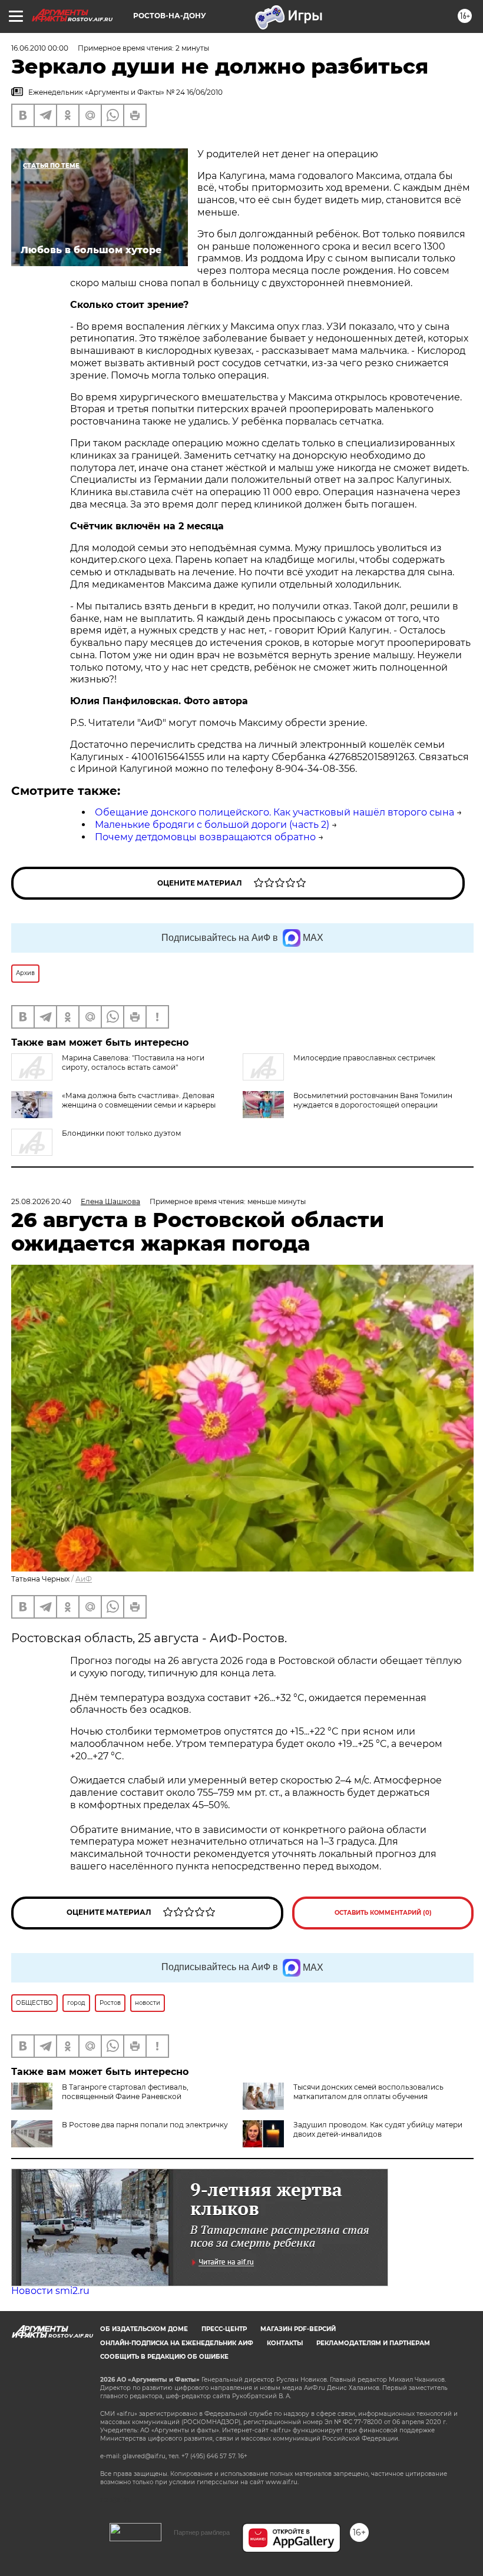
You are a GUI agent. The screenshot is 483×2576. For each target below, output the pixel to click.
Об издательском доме (144, 2329)
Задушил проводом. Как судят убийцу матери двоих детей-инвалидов (378, 2129)
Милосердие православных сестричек (364, 1058)
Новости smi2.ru (50, 2291)
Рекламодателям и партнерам (373, 2343)
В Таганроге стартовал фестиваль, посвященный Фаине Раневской (125, 2092)
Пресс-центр (224, 2329)
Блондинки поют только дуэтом (121, 1133)
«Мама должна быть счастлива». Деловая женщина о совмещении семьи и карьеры (139, 1100)
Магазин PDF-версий (298, 2329)
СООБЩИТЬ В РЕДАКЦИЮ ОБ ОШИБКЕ (164, 2357)
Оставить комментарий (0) (383, 1913)
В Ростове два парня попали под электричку (145, 2125)
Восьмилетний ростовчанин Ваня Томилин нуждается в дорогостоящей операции (373, 1100)
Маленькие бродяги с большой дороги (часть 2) (212, 825)
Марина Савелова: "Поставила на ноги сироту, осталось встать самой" (133, 1062)
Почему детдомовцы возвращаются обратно (205, 837)
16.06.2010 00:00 (40, 48)
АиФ (84, 1579)
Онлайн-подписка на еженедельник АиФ (177, 2343)
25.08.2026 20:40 (41, 1201)
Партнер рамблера (202, 2532)
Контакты (285, 2343)
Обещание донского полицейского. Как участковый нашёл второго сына (274, 812)
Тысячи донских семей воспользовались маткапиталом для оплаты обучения (368, 2092)
